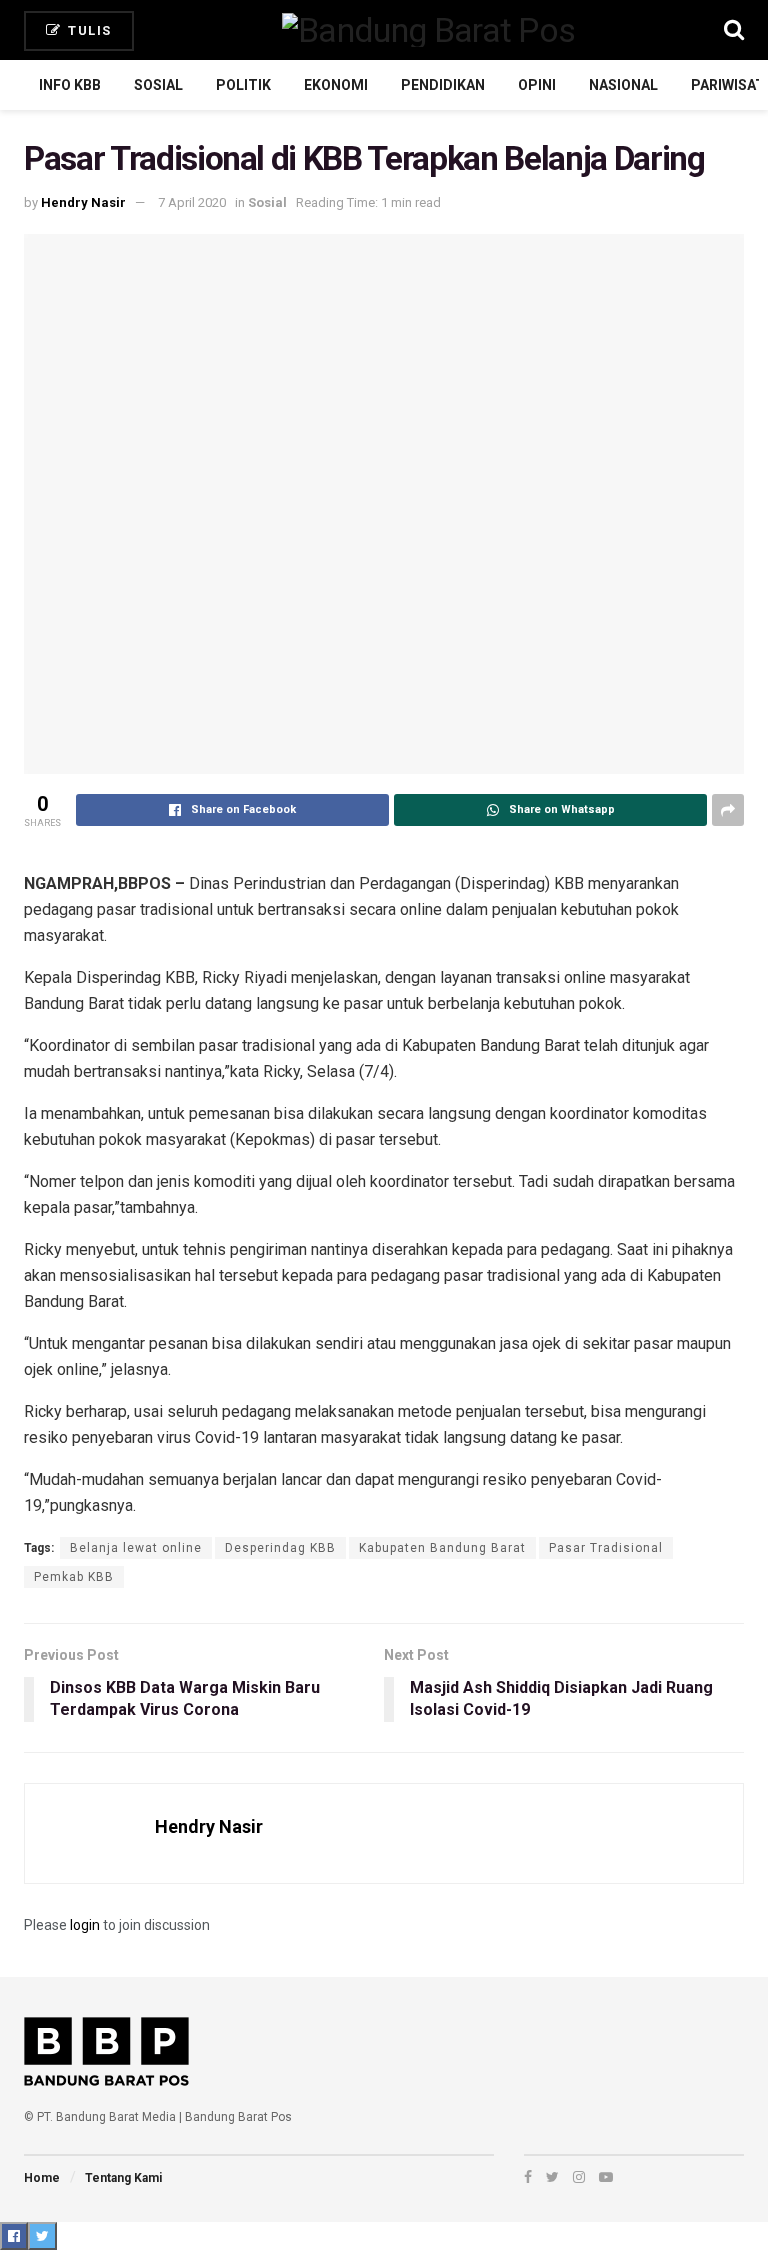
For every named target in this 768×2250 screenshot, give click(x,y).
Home (42, 2178)
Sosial (158, 85)
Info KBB (70, 85)
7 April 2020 (192, 202)
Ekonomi (336, 85)
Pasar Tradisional (606, 1548)
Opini (537, 85)
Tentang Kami (123, 2178)
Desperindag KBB (280, 1548)
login (85, 1925)
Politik (243, 85)
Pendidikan (443, 85)
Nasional (623, 85)
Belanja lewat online (136, 1548)
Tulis (88, 30)
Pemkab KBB (74, 1577)
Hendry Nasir (83, 202)
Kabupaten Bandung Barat (442, 1548)
